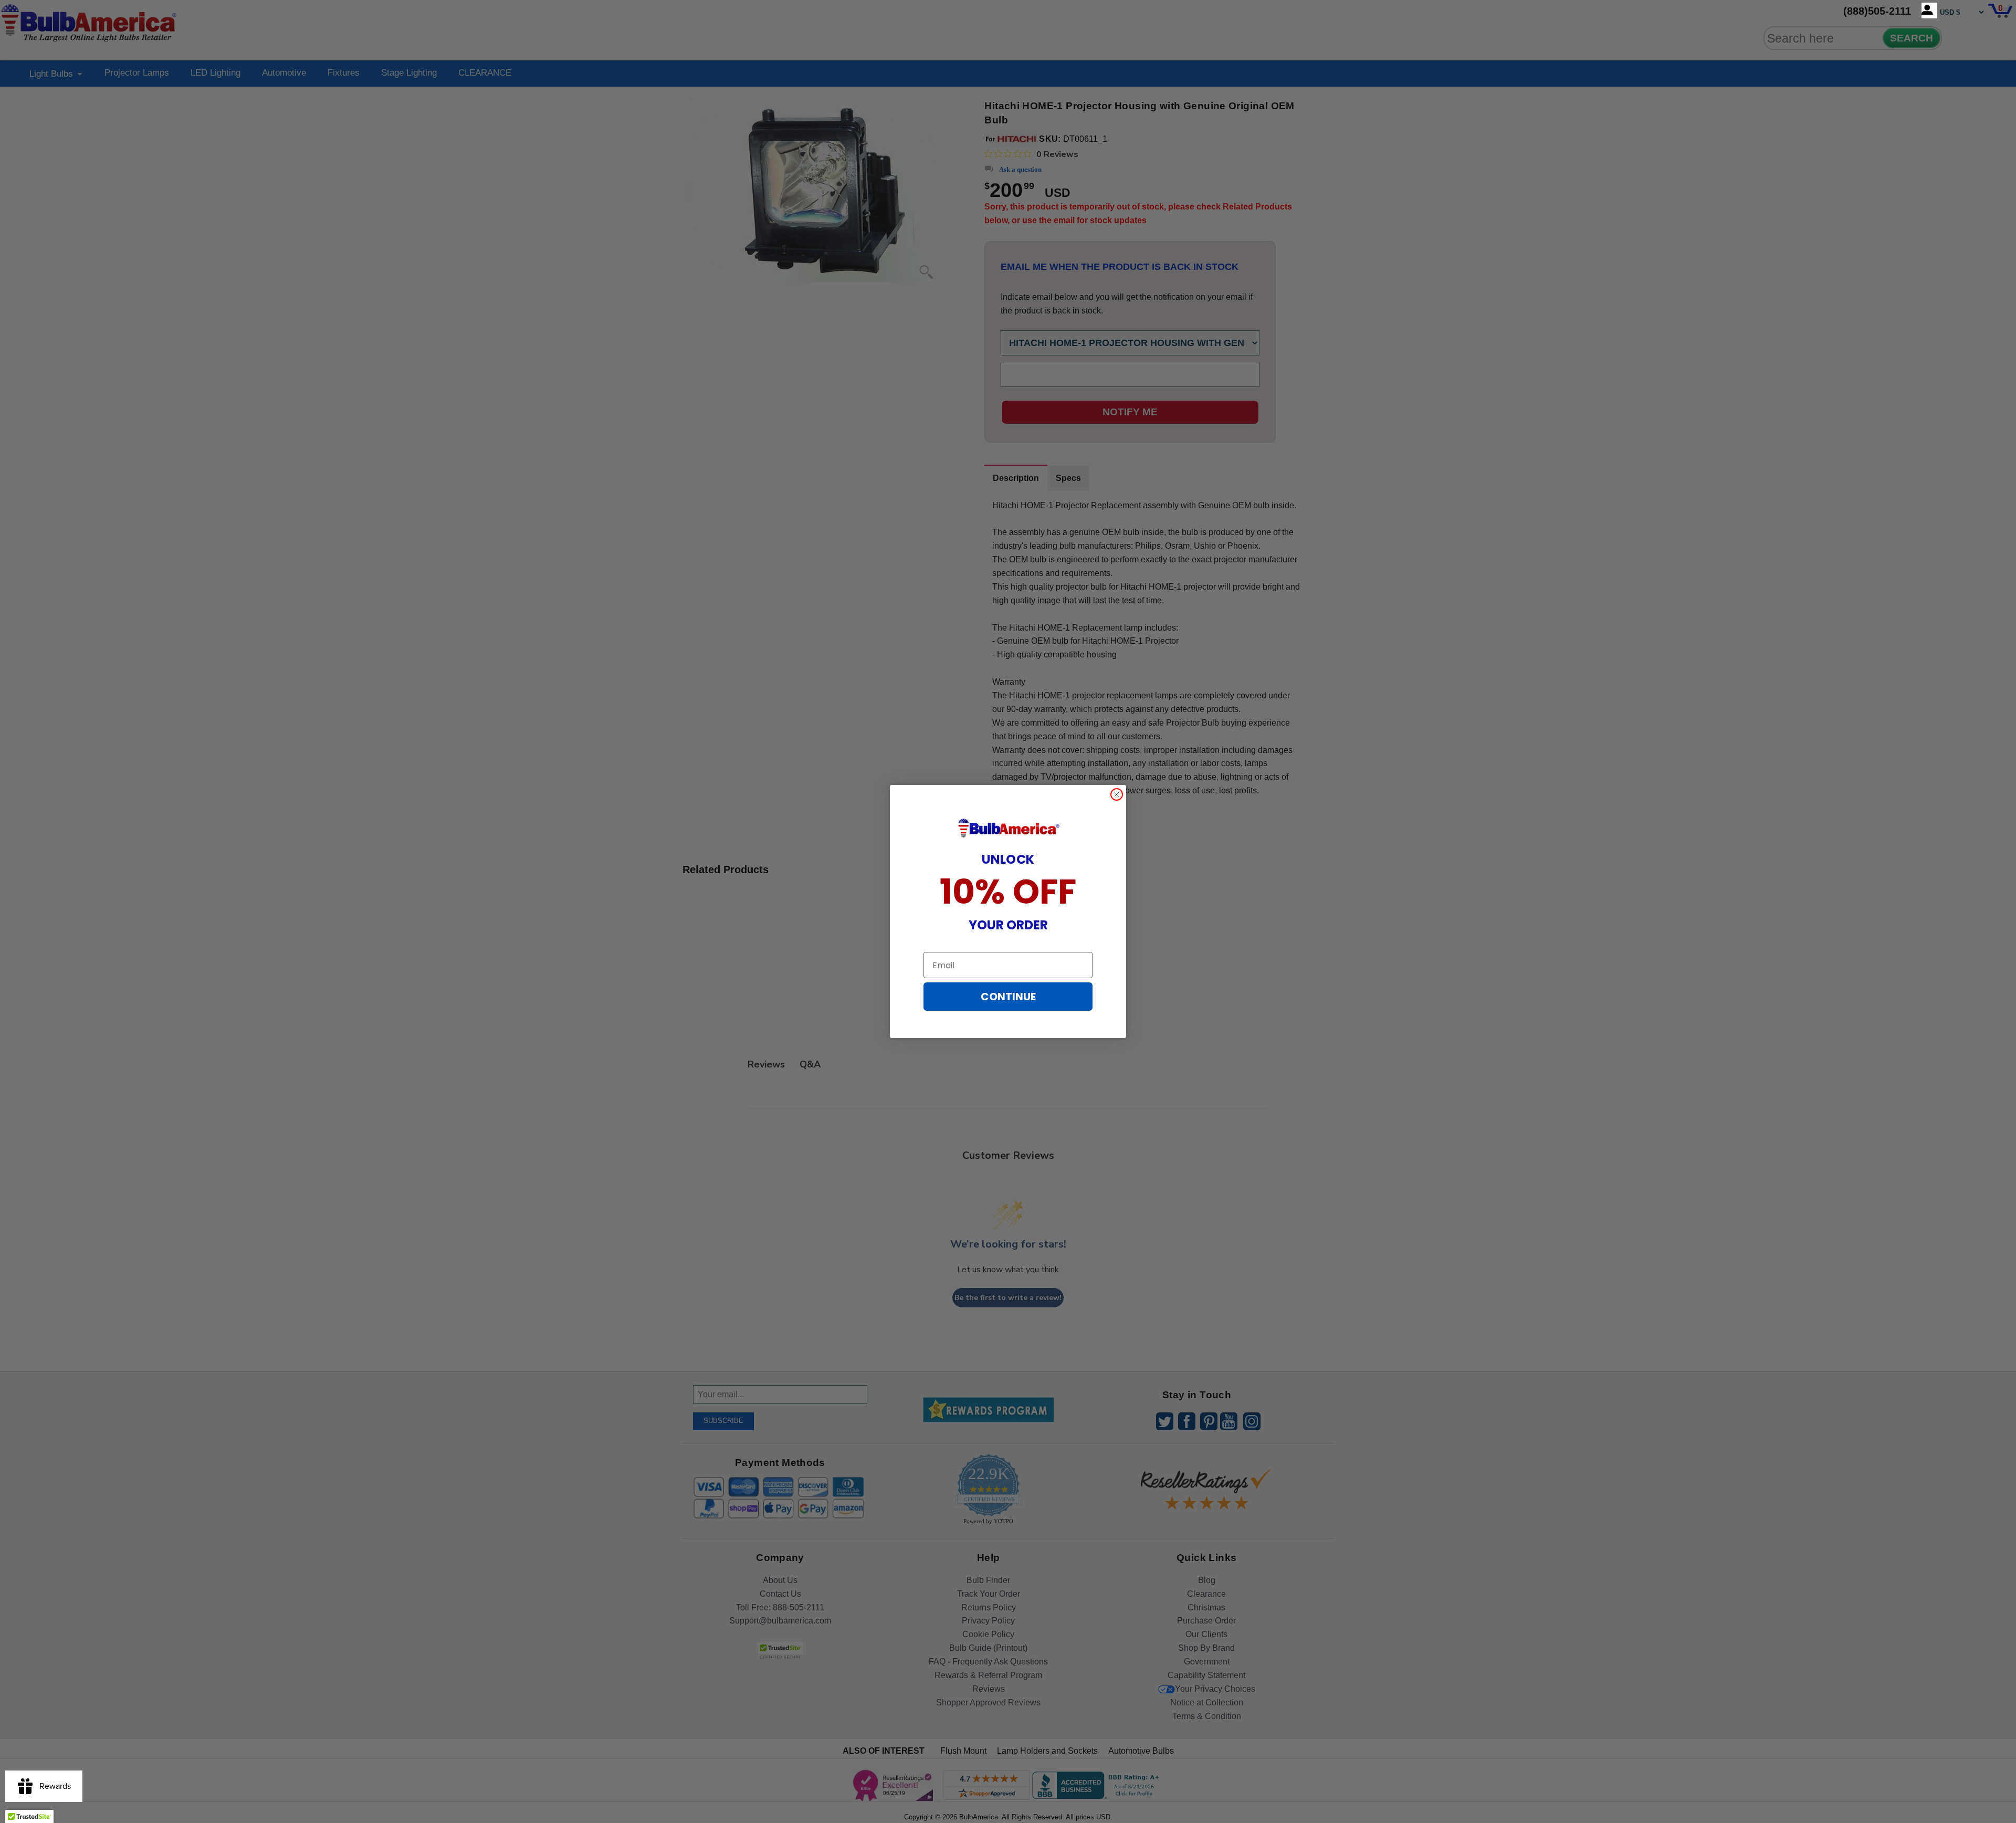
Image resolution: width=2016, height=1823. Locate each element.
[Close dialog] (1117, 794)
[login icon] (1929, 11)
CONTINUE (1008, 997)
